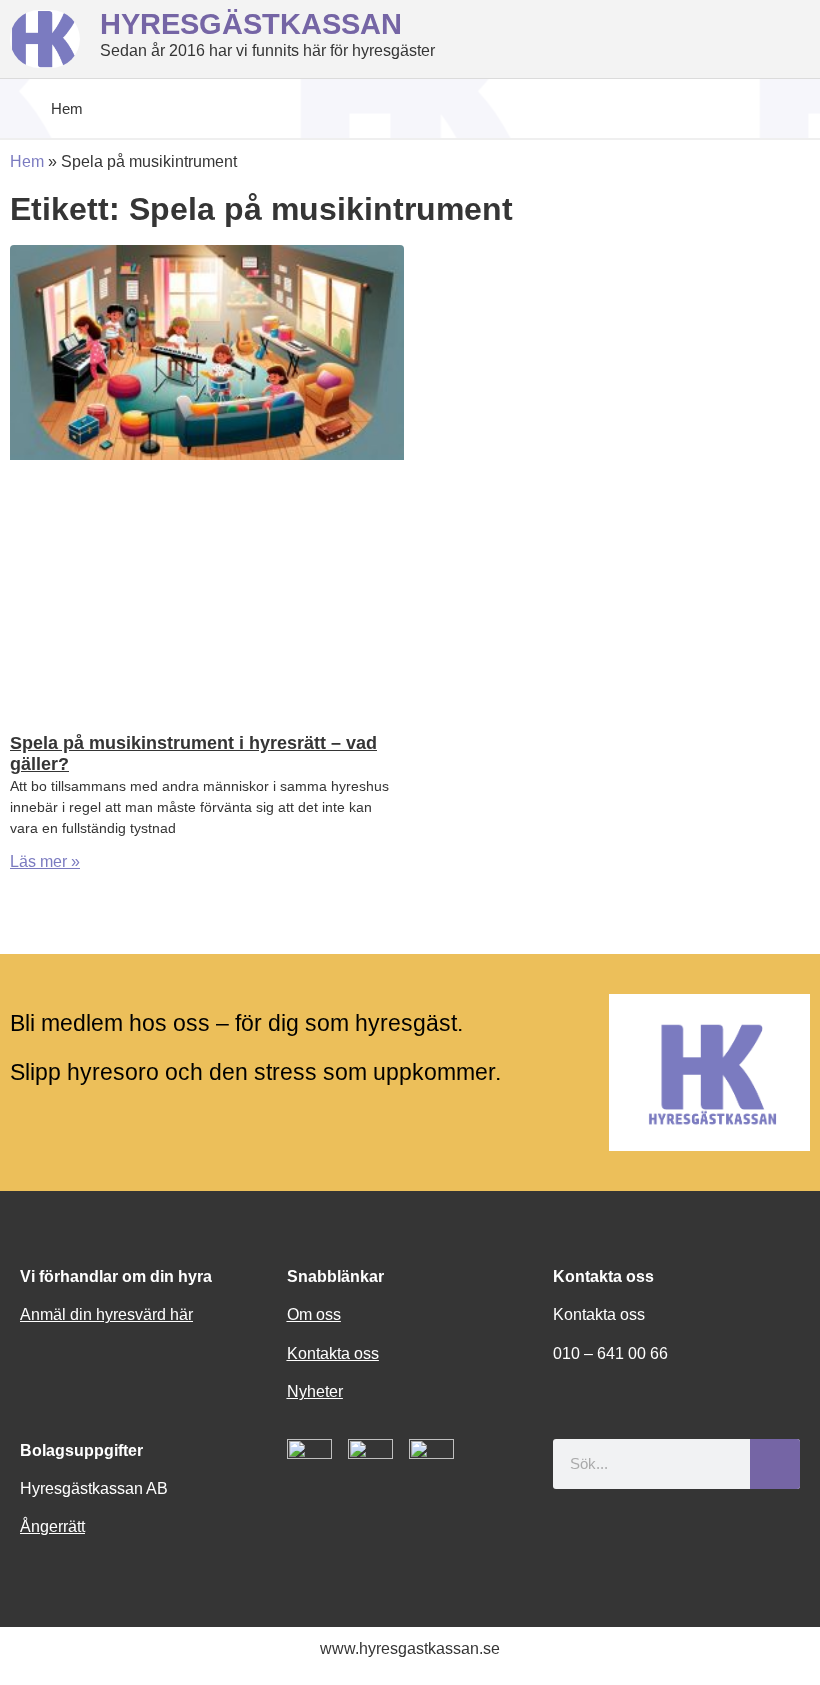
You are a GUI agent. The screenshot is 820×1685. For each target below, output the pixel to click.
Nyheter (315, 1391)
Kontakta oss (333, 1353)
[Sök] (775, 1464)
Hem (27, 161)
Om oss (314, 1314)
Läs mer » (45, 861)
